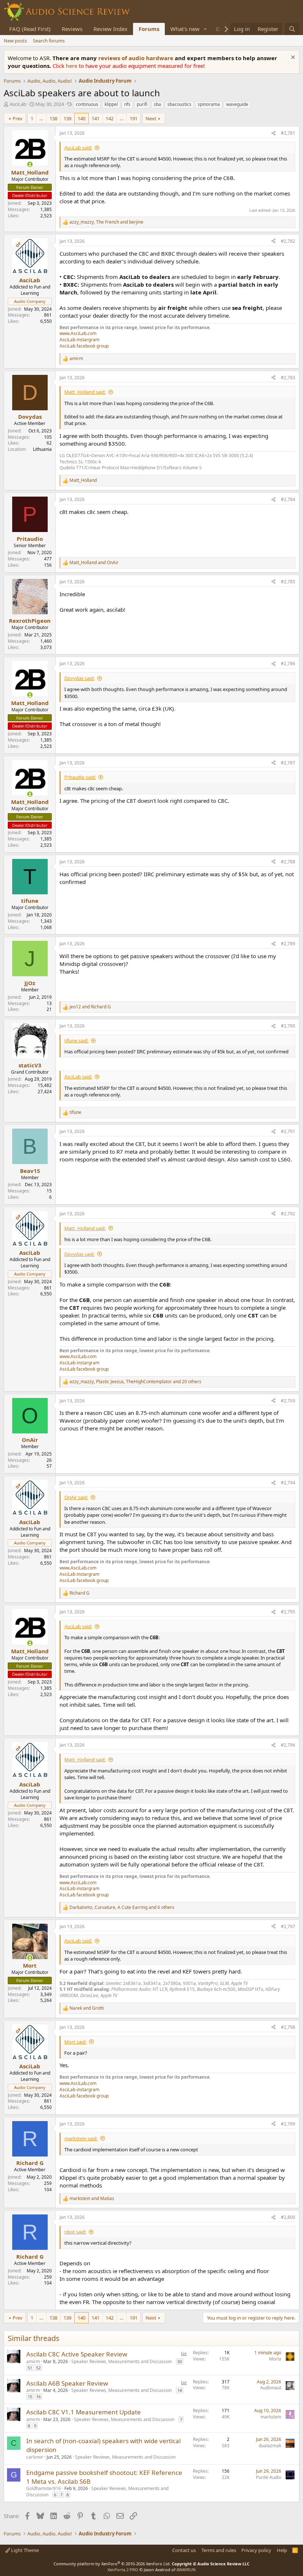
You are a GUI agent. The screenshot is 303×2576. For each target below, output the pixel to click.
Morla (275, 2359)
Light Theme (24, 2550)
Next (151, 118)
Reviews (72, 29)
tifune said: (76, 1040)
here (72, 66)
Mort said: (75, 2042)
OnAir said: (76, 1497)
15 (30, 2397)
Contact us (184, 2550)
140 (81, 118)
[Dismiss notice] (292, 58)
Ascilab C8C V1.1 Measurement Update (84, 2412)
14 (180, 2390)
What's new (185, 29)
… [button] (41, 118)
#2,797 (288, 1926)
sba (157, 104)
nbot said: (75, 2232)
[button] (205, 29)
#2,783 (288, 378)
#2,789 (288, 944)
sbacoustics (179, 104)
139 (67, 118)
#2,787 (288, 763)
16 (38, 2397)
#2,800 (288, 2217)
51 (30, 2368)
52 (38, 2368)
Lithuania (42, 449)
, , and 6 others (122, 1907)
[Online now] (30, 164)
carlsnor (35, 2457)
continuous (87, 104)
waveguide (237, 104)
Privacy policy (256, 2550)
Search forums (49, 41)
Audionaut (271, 2388)
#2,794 (288, 1483)
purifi (142, 104)
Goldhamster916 (44, 2488)
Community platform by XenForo (112, 2564)
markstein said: (81, 2138)
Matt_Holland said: (85, 392)
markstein (271, 2417)
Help (282, 2550)
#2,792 (288, 1214)
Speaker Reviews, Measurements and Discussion (122, 2361)
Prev (18, 118)
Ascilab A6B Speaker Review (67, 2383)
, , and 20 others (135, 1382)
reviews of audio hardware (137, 58)
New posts (15, 41)
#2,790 (288, 1026)
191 (134, 118)
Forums (149, 29)
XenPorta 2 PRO (123, 2570)
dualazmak (270, 2446)
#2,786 (288, 664)
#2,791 (288, 1131)
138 (53, 118)
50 (180, 2361)
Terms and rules (219, 2550)
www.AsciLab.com (78, 333)
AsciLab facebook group (84, 346)
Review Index (110, 29)
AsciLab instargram (79, 340)
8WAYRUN (186, 2570)
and (94, 563)
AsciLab (18, 104)
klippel (111, 104)
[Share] (273, 133)
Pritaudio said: (80, 777)
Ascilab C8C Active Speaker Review (77, 2354)
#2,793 (288, 1401)
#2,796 (288, 1745)
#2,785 (288, 582)
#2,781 (288, 133)
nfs (127, 104)
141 (96, 118)
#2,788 (288, 862)
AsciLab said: (78, 148)
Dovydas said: (79, 678)
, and (106, 222)
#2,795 (288, 1612)
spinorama (209, 104)
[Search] (292, 29)
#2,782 (288, 241)
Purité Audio (269, 2477)
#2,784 (288, 499)
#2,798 (288, 2027)
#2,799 (288, 2124)
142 (110, 118)
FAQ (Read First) (30, 29)
